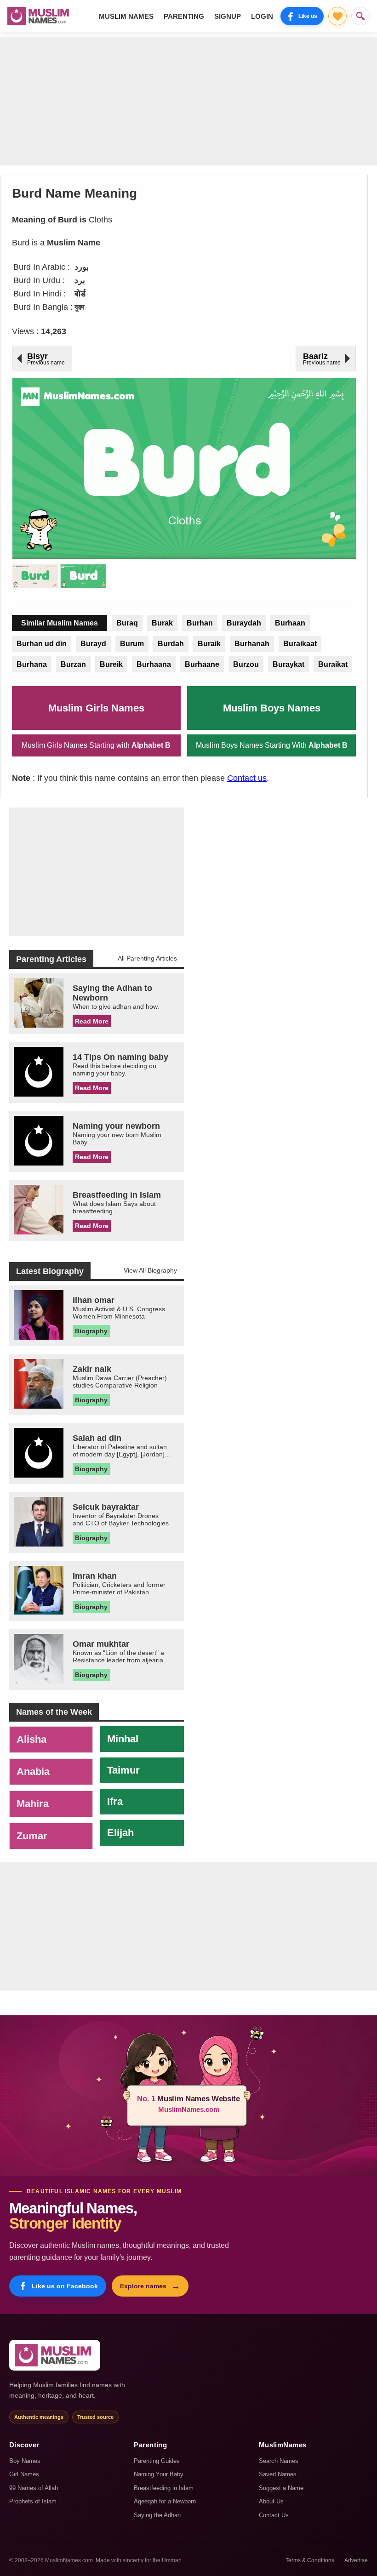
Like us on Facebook (65, 2286)
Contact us (247, 778)
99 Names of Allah (34, 2488)
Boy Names (25, 2461)
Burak (162, 623)
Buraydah (244, 623)
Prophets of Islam (33, 2501)
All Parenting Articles (147, 958)
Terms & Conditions (310, 2560)
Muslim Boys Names (272, 708)
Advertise (356, 2560)
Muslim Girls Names (96, 708)
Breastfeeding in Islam (164, 2488)
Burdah (171, 644)
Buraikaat (300, 644)
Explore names (150, 2286)
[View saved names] (337, 16)
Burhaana (154, 664)
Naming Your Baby (159, 2474)
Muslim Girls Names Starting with (96, 745)
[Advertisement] (188, 101)
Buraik (209, 644)
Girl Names (24, 2474)
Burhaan (290, 623)
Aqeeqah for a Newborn (165, 2501)
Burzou (246, 664)
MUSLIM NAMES (126, 16)
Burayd (93, 644)
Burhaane (202, 664)
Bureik (111, 664)
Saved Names (278, 2474)
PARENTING (184, 16)
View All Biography (150, 1270)
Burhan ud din (42, 644)
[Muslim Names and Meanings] (40, 16)
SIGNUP (228, 16)
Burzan (73, 664)
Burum (132, 644)
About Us (271, 2501)
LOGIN (262, 16)
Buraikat (333, 664)
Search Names (279, 2461)
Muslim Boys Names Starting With (272, 745)
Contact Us (274, 2515)
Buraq (127, 623)
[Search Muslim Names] (360, 16)
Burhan (200, 623)
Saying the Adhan (157, 2515)
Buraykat (288, 664)
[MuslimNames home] (55, 2355)
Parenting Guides (157, 2461)
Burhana (32, 664)
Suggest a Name (281, 2488)
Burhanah (252, 644)
